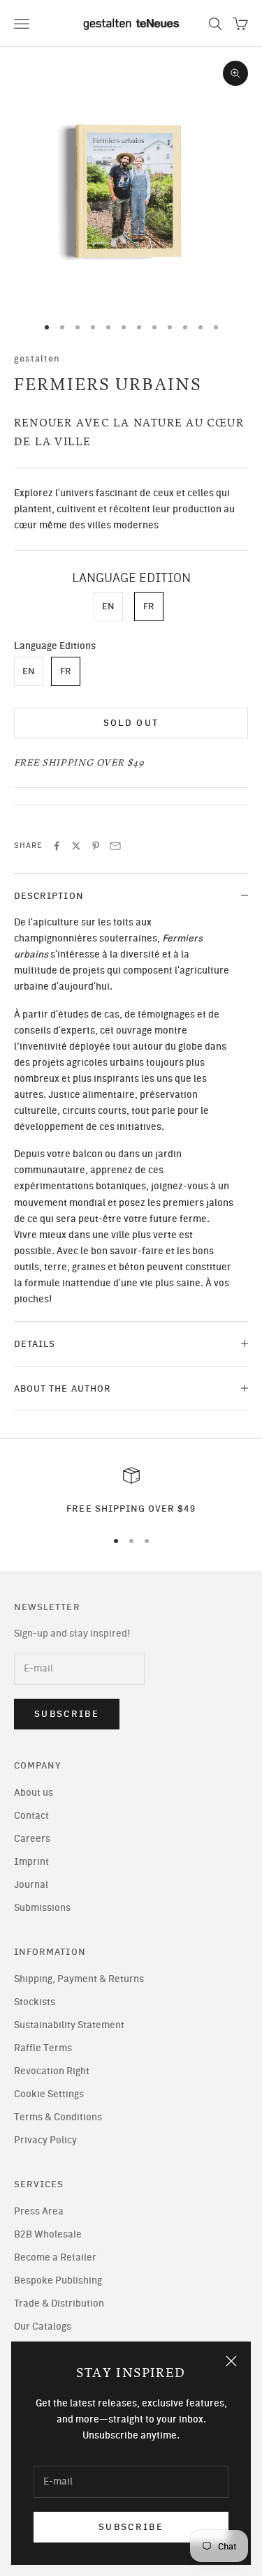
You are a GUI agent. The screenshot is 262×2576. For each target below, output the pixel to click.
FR (149, 606)
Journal (31, 1885)
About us (34, 1793)
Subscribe (131, 2527)
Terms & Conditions (58, 2117)
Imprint (31, 1862)
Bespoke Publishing (58, 2280)
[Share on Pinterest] (96, 846)
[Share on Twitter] (76, 846)
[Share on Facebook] (57, 846)
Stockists (35, 2002)
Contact (31, 1816)
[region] (131, 1491)
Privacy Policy (45, 2140)
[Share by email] (115, 846)
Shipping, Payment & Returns (79, 1979)
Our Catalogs (43, 2326)
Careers (32, 1839)
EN (108, 606)
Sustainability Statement (69, 2025)
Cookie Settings (49, 2094)
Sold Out (131, 723)
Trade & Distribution (59, 2303)
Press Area (39, 2211)
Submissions (42, 1908)
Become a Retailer (55, 2257)
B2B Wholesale (48, 2234)
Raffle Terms (43, 2048)
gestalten (37, 358)
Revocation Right (52, 2071)
